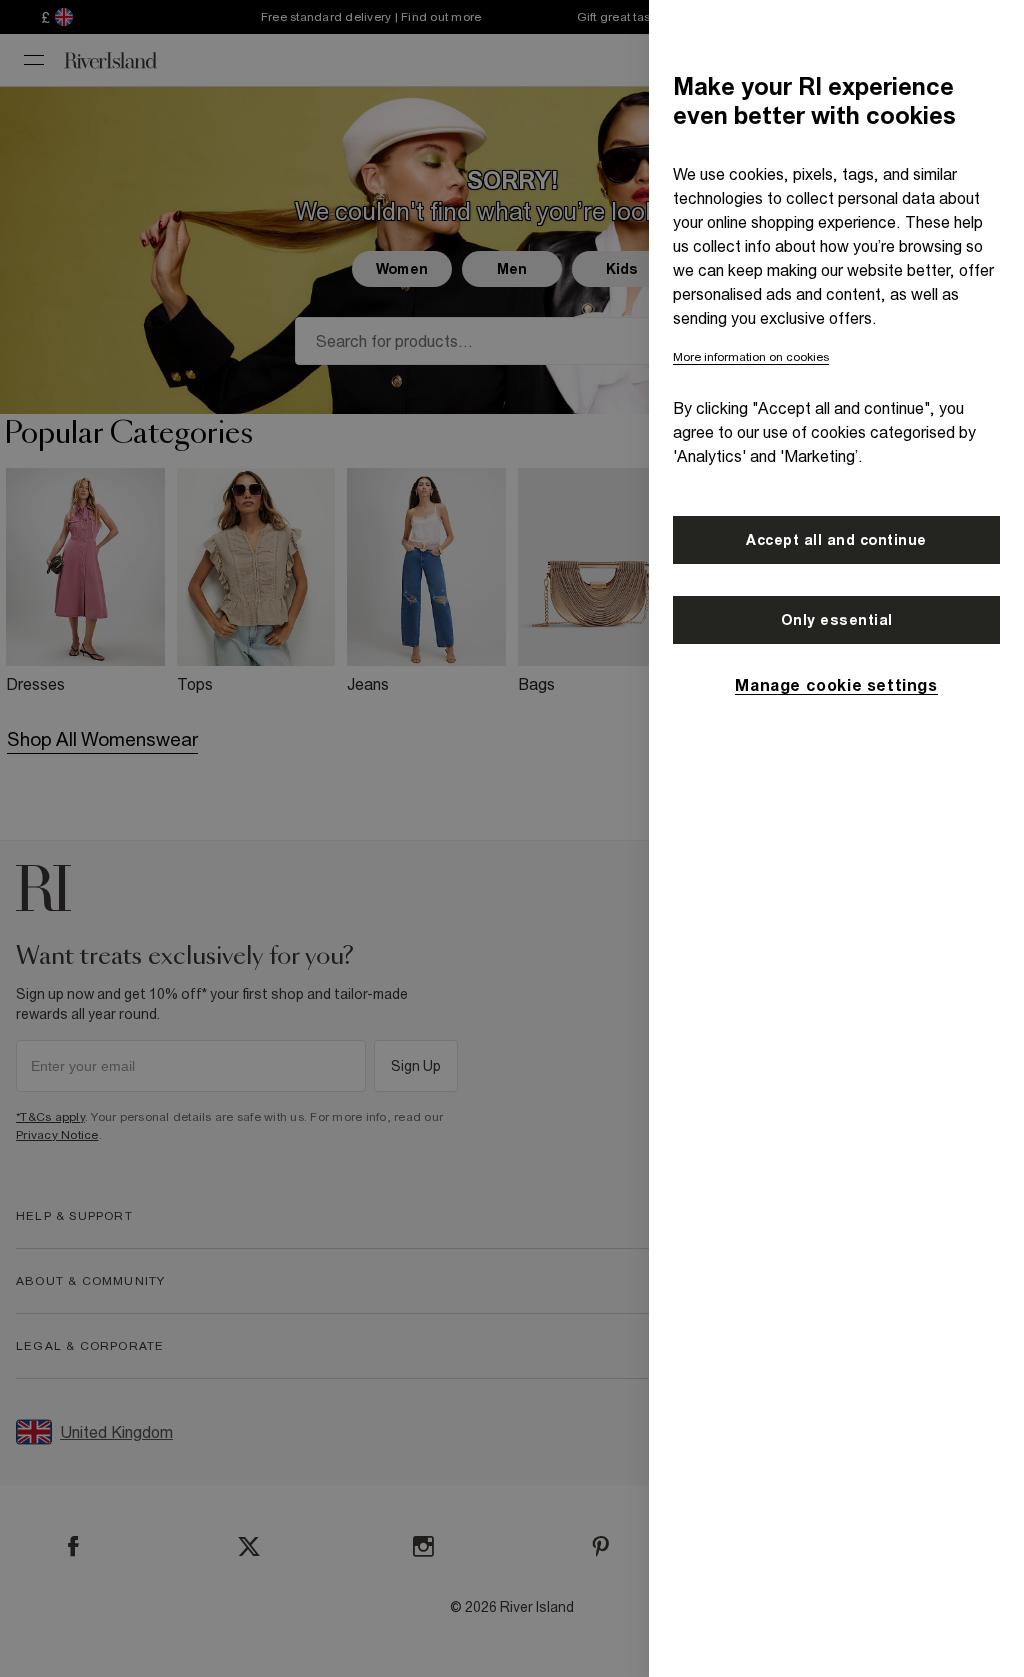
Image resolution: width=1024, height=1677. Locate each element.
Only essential (837, 620)
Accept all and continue (836, 540)
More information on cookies (751, 357)
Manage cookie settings (836, 685)
